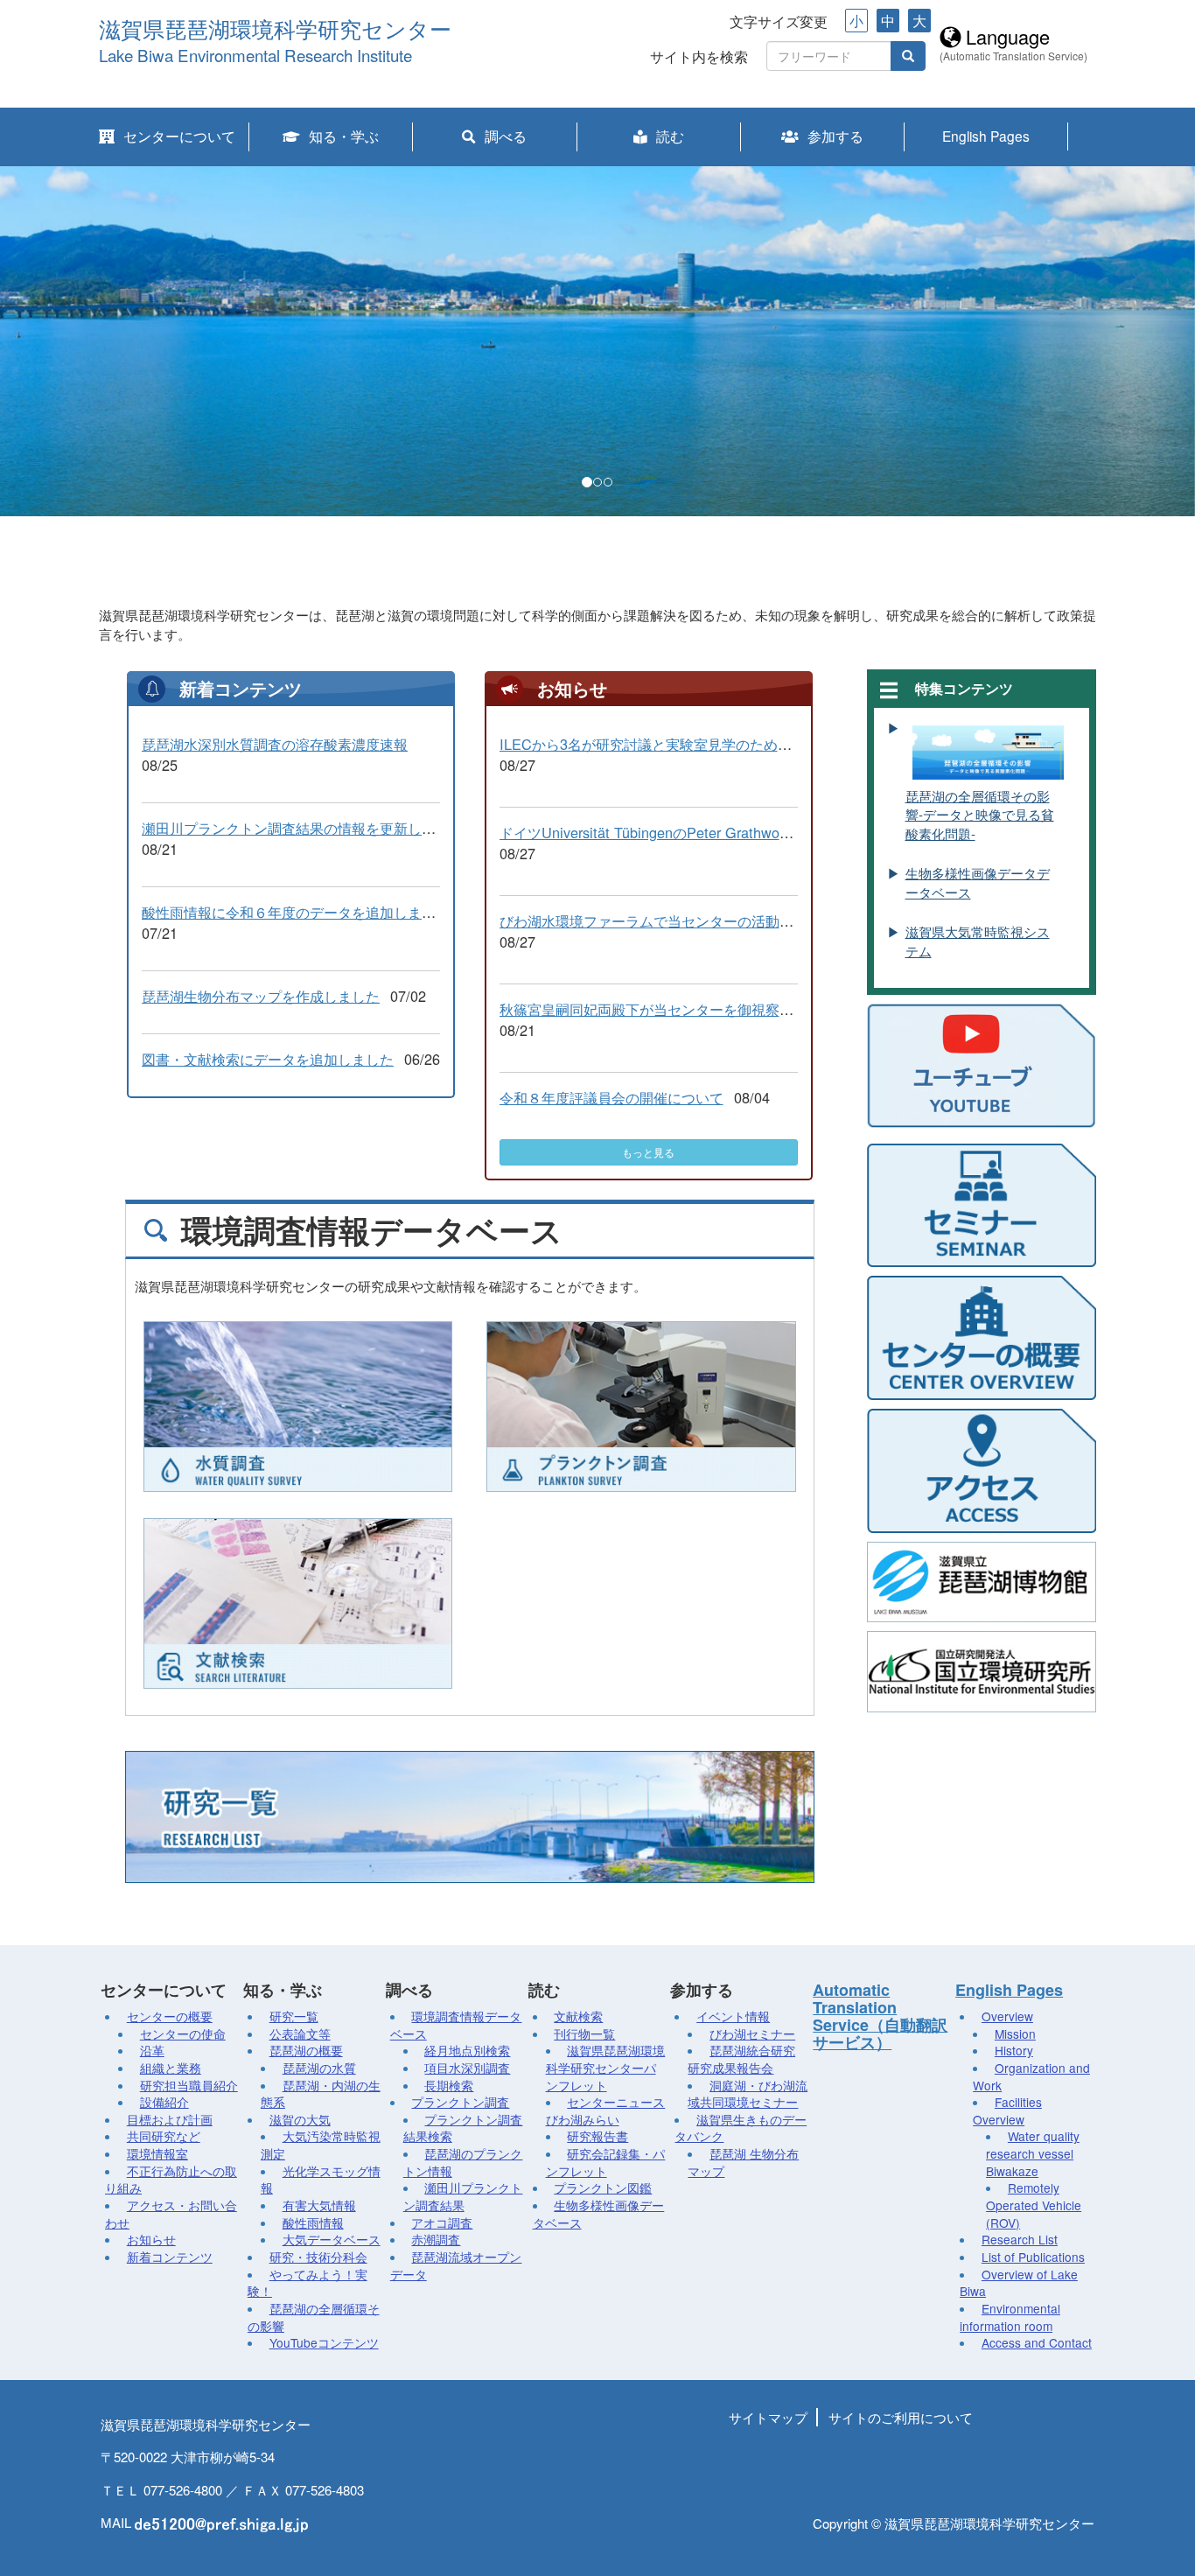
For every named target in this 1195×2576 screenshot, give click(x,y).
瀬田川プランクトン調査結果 (463, 2196)
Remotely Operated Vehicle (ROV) (1034, 2205)
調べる (506, 136)
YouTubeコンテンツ (324, 2342)
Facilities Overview (1007, 2110)
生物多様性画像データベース (599, 2214)
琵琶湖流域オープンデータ (456, 2265)
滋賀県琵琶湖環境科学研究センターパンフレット (606, 2067)
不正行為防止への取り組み (171, 2180)
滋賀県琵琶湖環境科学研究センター (275, 30)
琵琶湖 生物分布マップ (743, 2162)
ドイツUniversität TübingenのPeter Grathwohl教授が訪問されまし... (715, 832)
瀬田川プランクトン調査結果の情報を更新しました (303, 828)
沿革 (152, 2050)
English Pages (986, 136)
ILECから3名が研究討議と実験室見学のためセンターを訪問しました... (722, 744)
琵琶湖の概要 (306, 2050)
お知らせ (151, 2239)
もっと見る (648, 1152)
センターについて (179, 136)
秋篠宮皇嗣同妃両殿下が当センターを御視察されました (674, 1009)
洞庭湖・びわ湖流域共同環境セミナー (748, 2094)
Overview (1007, 2016)
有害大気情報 (319, 2205)
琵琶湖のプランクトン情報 (463, 2162)
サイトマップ (768, 2417)
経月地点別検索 (467, 2050)
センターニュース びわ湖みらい (606, 2110)
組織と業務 (171, 2068)
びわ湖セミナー (752, 2033)
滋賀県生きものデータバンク (741, 2128)
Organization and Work (1031, 2076)
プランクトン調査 (460, 2102)
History (1014, 2050)
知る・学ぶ (344, 136)
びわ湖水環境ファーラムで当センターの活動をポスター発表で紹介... (716, 920)
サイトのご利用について (901, 2417)
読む (670, 136)
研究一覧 (294, 2016)
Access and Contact (1037, 2342)
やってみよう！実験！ (307, 2283)
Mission (1015, 2033)
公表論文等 (300, 2033)
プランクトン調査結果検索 (463, 2128)
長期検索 (449, 2085)
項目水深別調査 (467, 2068)
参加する (835, 136)
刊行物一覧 (584, 2033)
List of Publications (1033, 2257)
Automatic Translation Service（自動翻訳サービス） (880, 2016)
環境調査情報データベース (456, 2025)
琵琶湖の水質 (319, 2068)
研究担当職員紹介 (189, 2085)
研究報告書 (597, 2136)
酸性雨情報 (313, 2222)
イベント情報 (733, 2016)
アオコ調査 (442, 2222)
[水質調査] (298, 1407)
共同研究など (164, 2136)
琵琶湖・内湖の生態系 (321, 2094)
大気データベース (332, 2239)
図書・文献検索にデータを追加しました (268, 1059)
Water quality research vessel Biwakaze (1033, 2153)
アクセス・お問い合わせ (171, 2214)
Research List (1020, 2239)
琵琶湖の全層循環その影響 (314, 2317)
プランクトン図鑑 (603, 2187)
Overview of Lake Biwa (1019, 2283)
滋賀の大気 (300, 2119)
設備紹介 (164, 2102)
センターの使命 (183, 2033)
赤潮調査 (436, 2239)
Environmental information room (1010, 2317)
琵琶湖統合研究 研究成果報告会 (741, 2059)
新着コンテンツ (170, 2257)
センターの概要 (170, 2016)
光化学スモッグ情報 (321, 2180)
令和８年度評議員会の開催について (611, 1097)
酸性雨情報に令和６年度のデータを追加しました (296, 912)
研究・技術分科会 (318, 2257)
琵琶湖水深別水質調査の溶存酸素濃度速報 (275, 744)
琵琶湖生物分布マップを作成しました (261, 996)
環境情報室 (157, 2153)
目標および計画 (170, 2119)
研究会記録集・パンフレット (606, 2162)
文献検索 (578, 2016)
